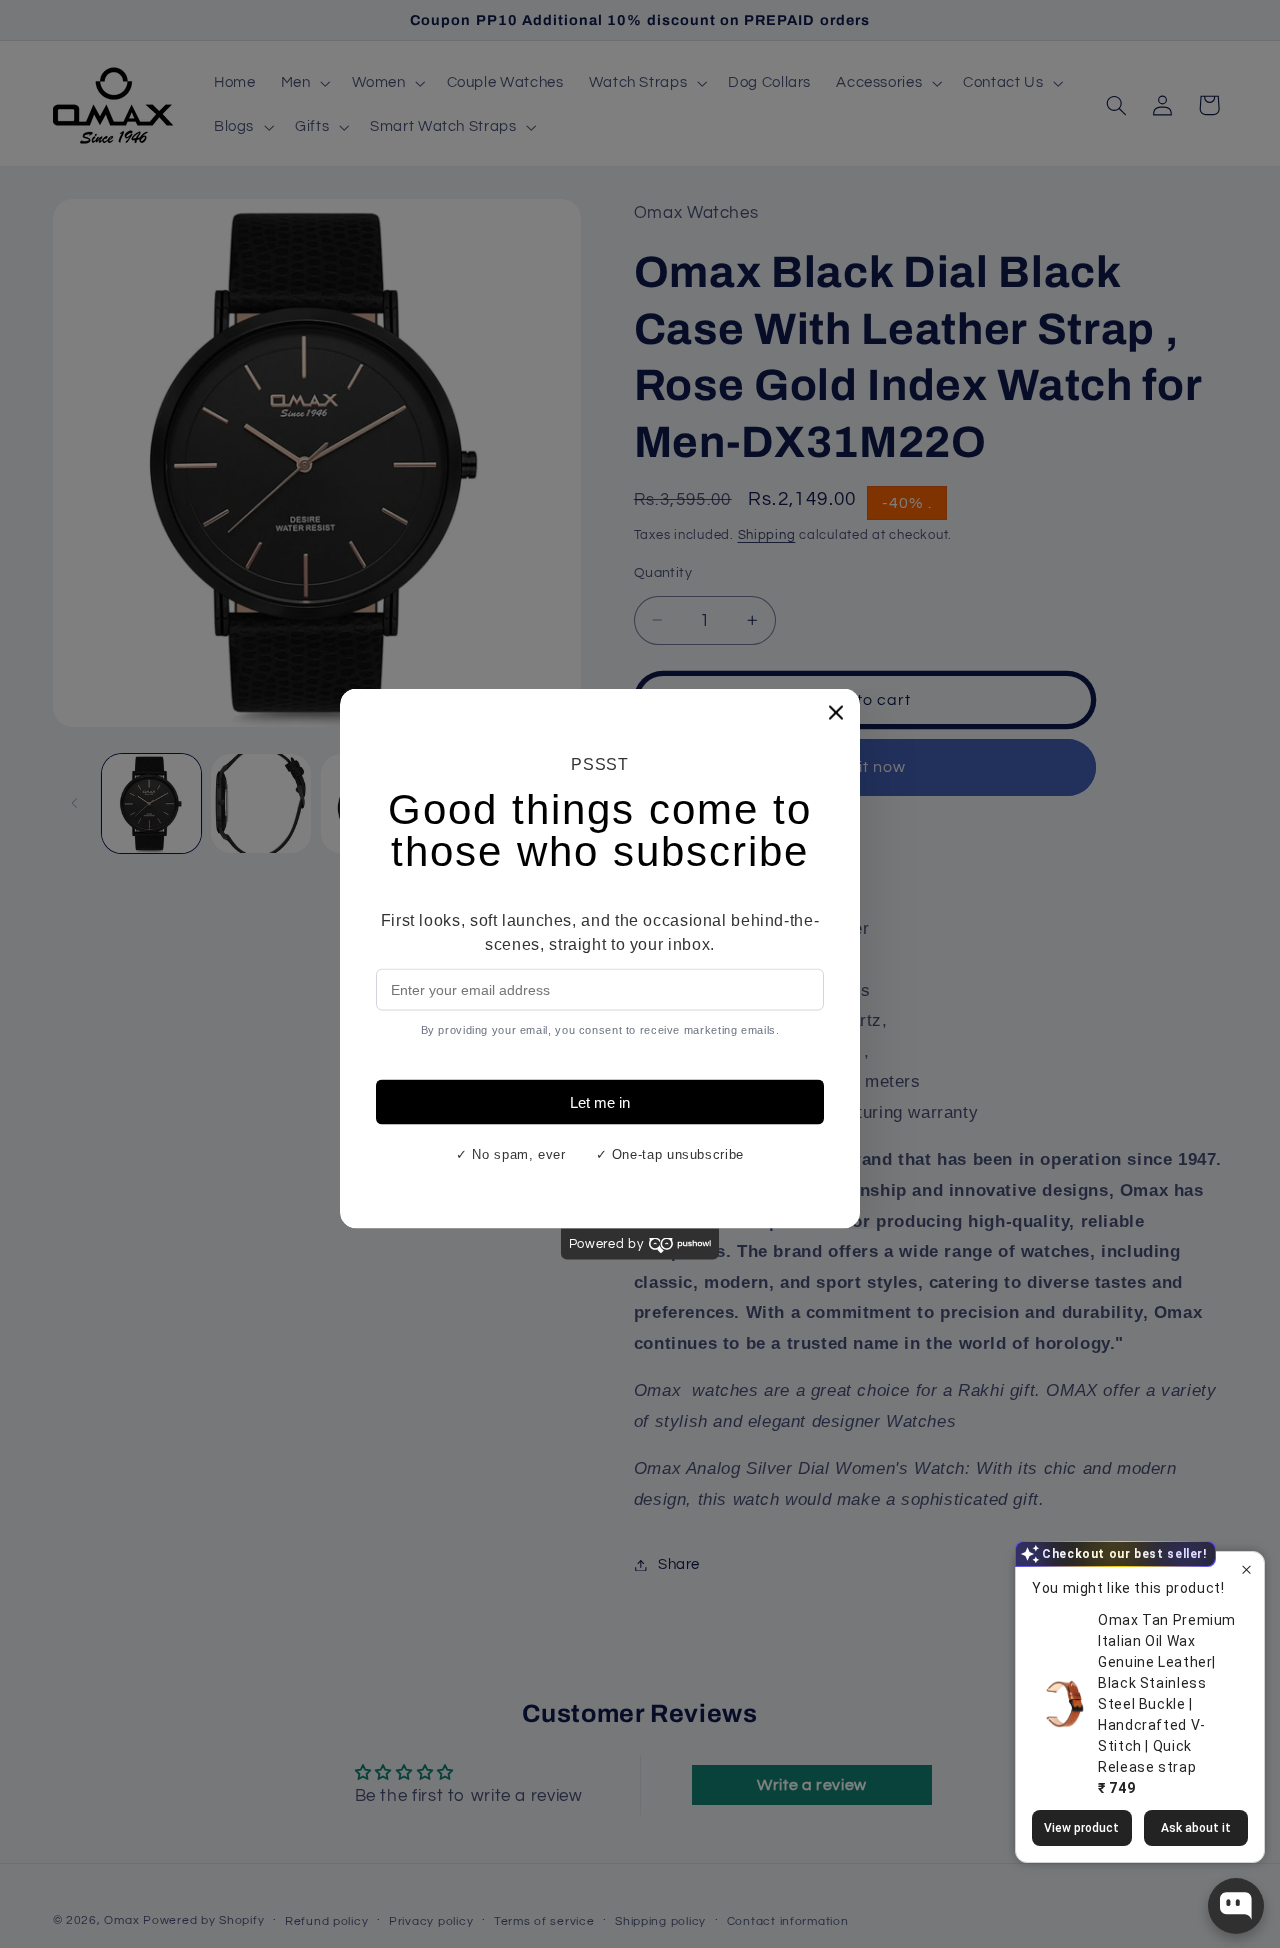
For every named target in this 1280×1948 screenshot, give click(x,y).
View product (1081, 1827)
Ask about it (1196, 1827)
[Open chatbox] (1236, 1906)
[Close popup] (1246, 1577)
